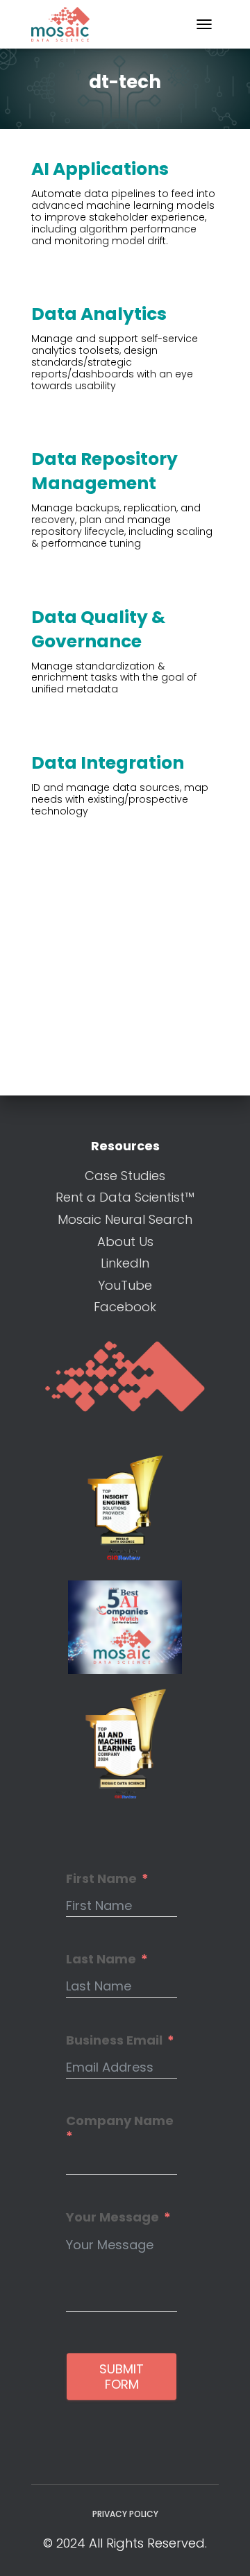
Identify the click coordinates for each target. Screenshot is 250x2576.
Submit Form (122, 2377)
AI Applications (100, 169)
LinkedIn (125, 1263)
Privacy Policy (125, 2514)
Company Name (120, 2121)
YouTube (125, 1285)
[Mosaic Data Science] (66, 24)
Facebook (125, 1307)
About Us (125, 1242)
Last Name (101, 1959)
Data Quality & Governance (98, 629)
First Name (101, 1879)
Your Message (112, 2217)
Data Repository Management (105, 471)
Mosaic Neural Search (125, 1219)
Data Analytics (99, 314)
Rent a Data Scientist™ (125, 1197)
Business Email (114, 2040)
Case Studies (125, 1176)
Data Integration (108, 763)
